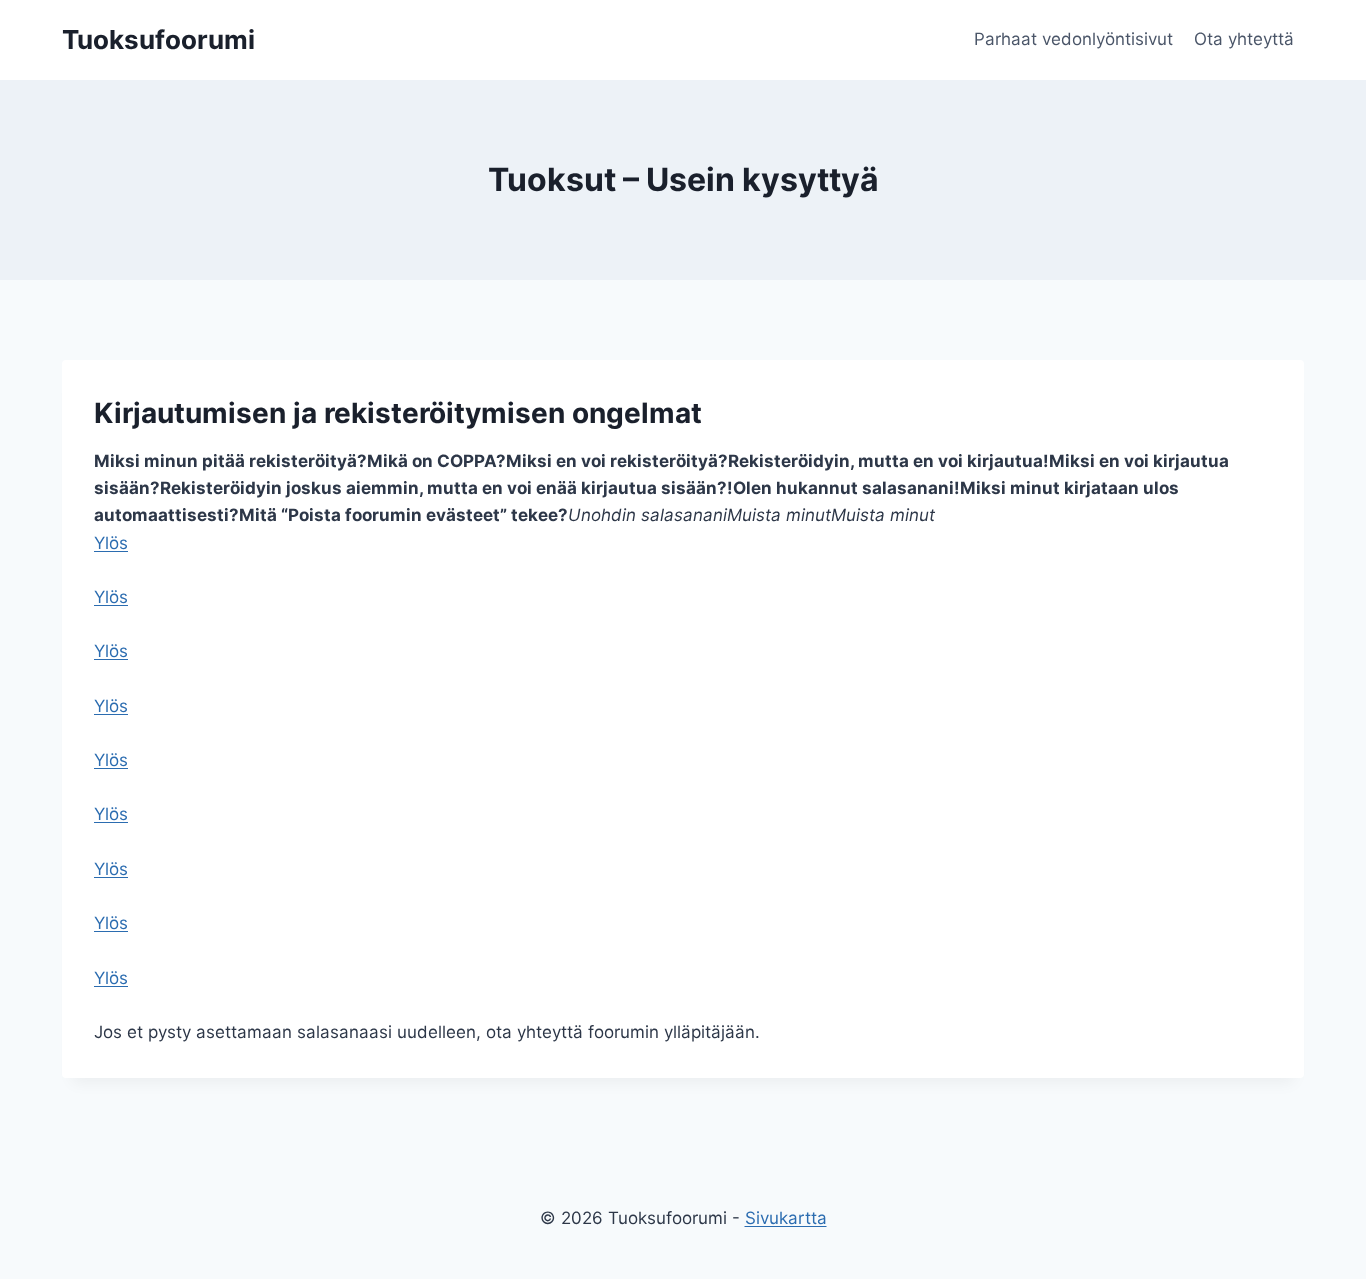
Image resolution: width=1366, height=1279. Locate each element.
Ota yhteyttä (1244, 39)
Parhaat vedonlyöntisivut (1073, 39)
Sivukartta (786, 1218)
